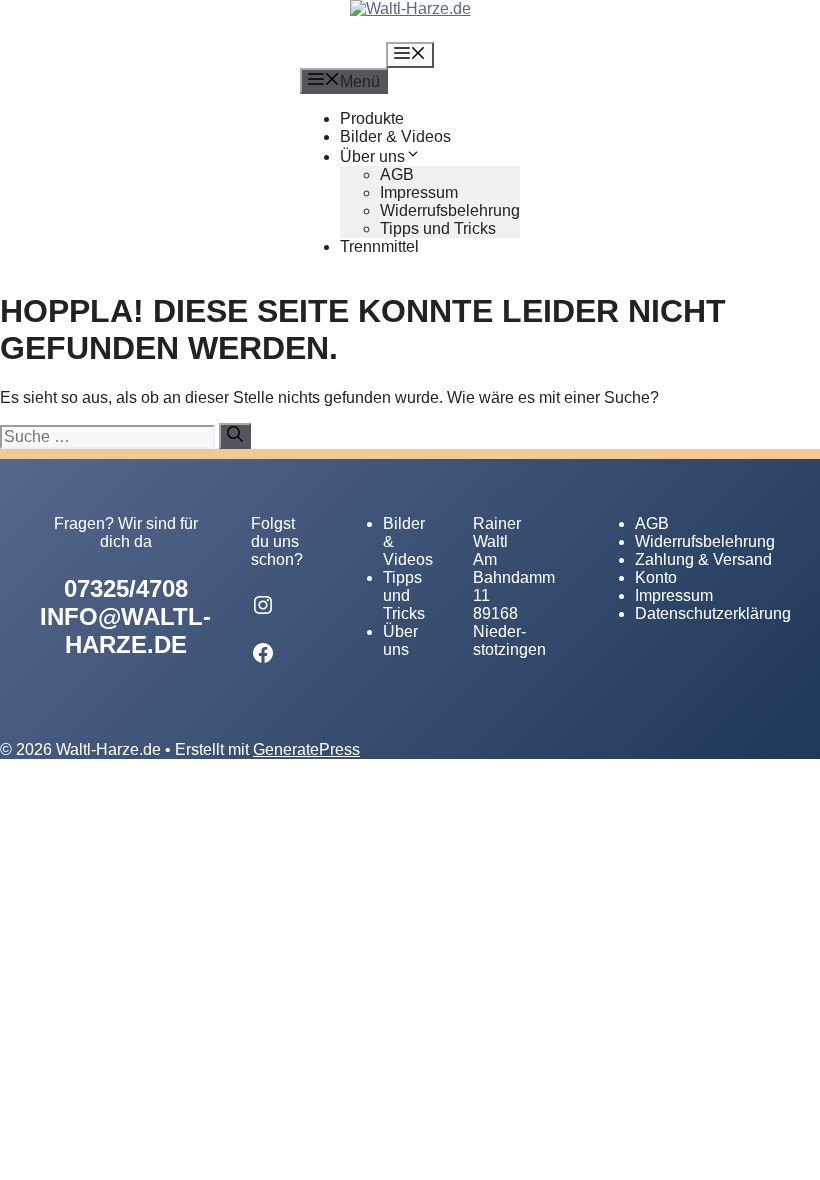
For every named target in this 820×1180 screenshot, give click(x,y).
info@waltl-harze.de (125, 630)
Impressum (419, 192)
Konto (656, 577)
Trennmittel (379, 246)
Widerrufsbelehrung (450, 210)
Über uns (372, 156)
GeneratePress (306, 749)
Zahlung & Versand (703, 559)
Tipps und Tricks (438, 228)
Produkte (372, 118)
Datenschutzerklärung (713, 613)
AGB (397, 174)
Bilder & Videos (395, 136)
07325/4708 (126, 588)
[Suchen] (235, 436)
